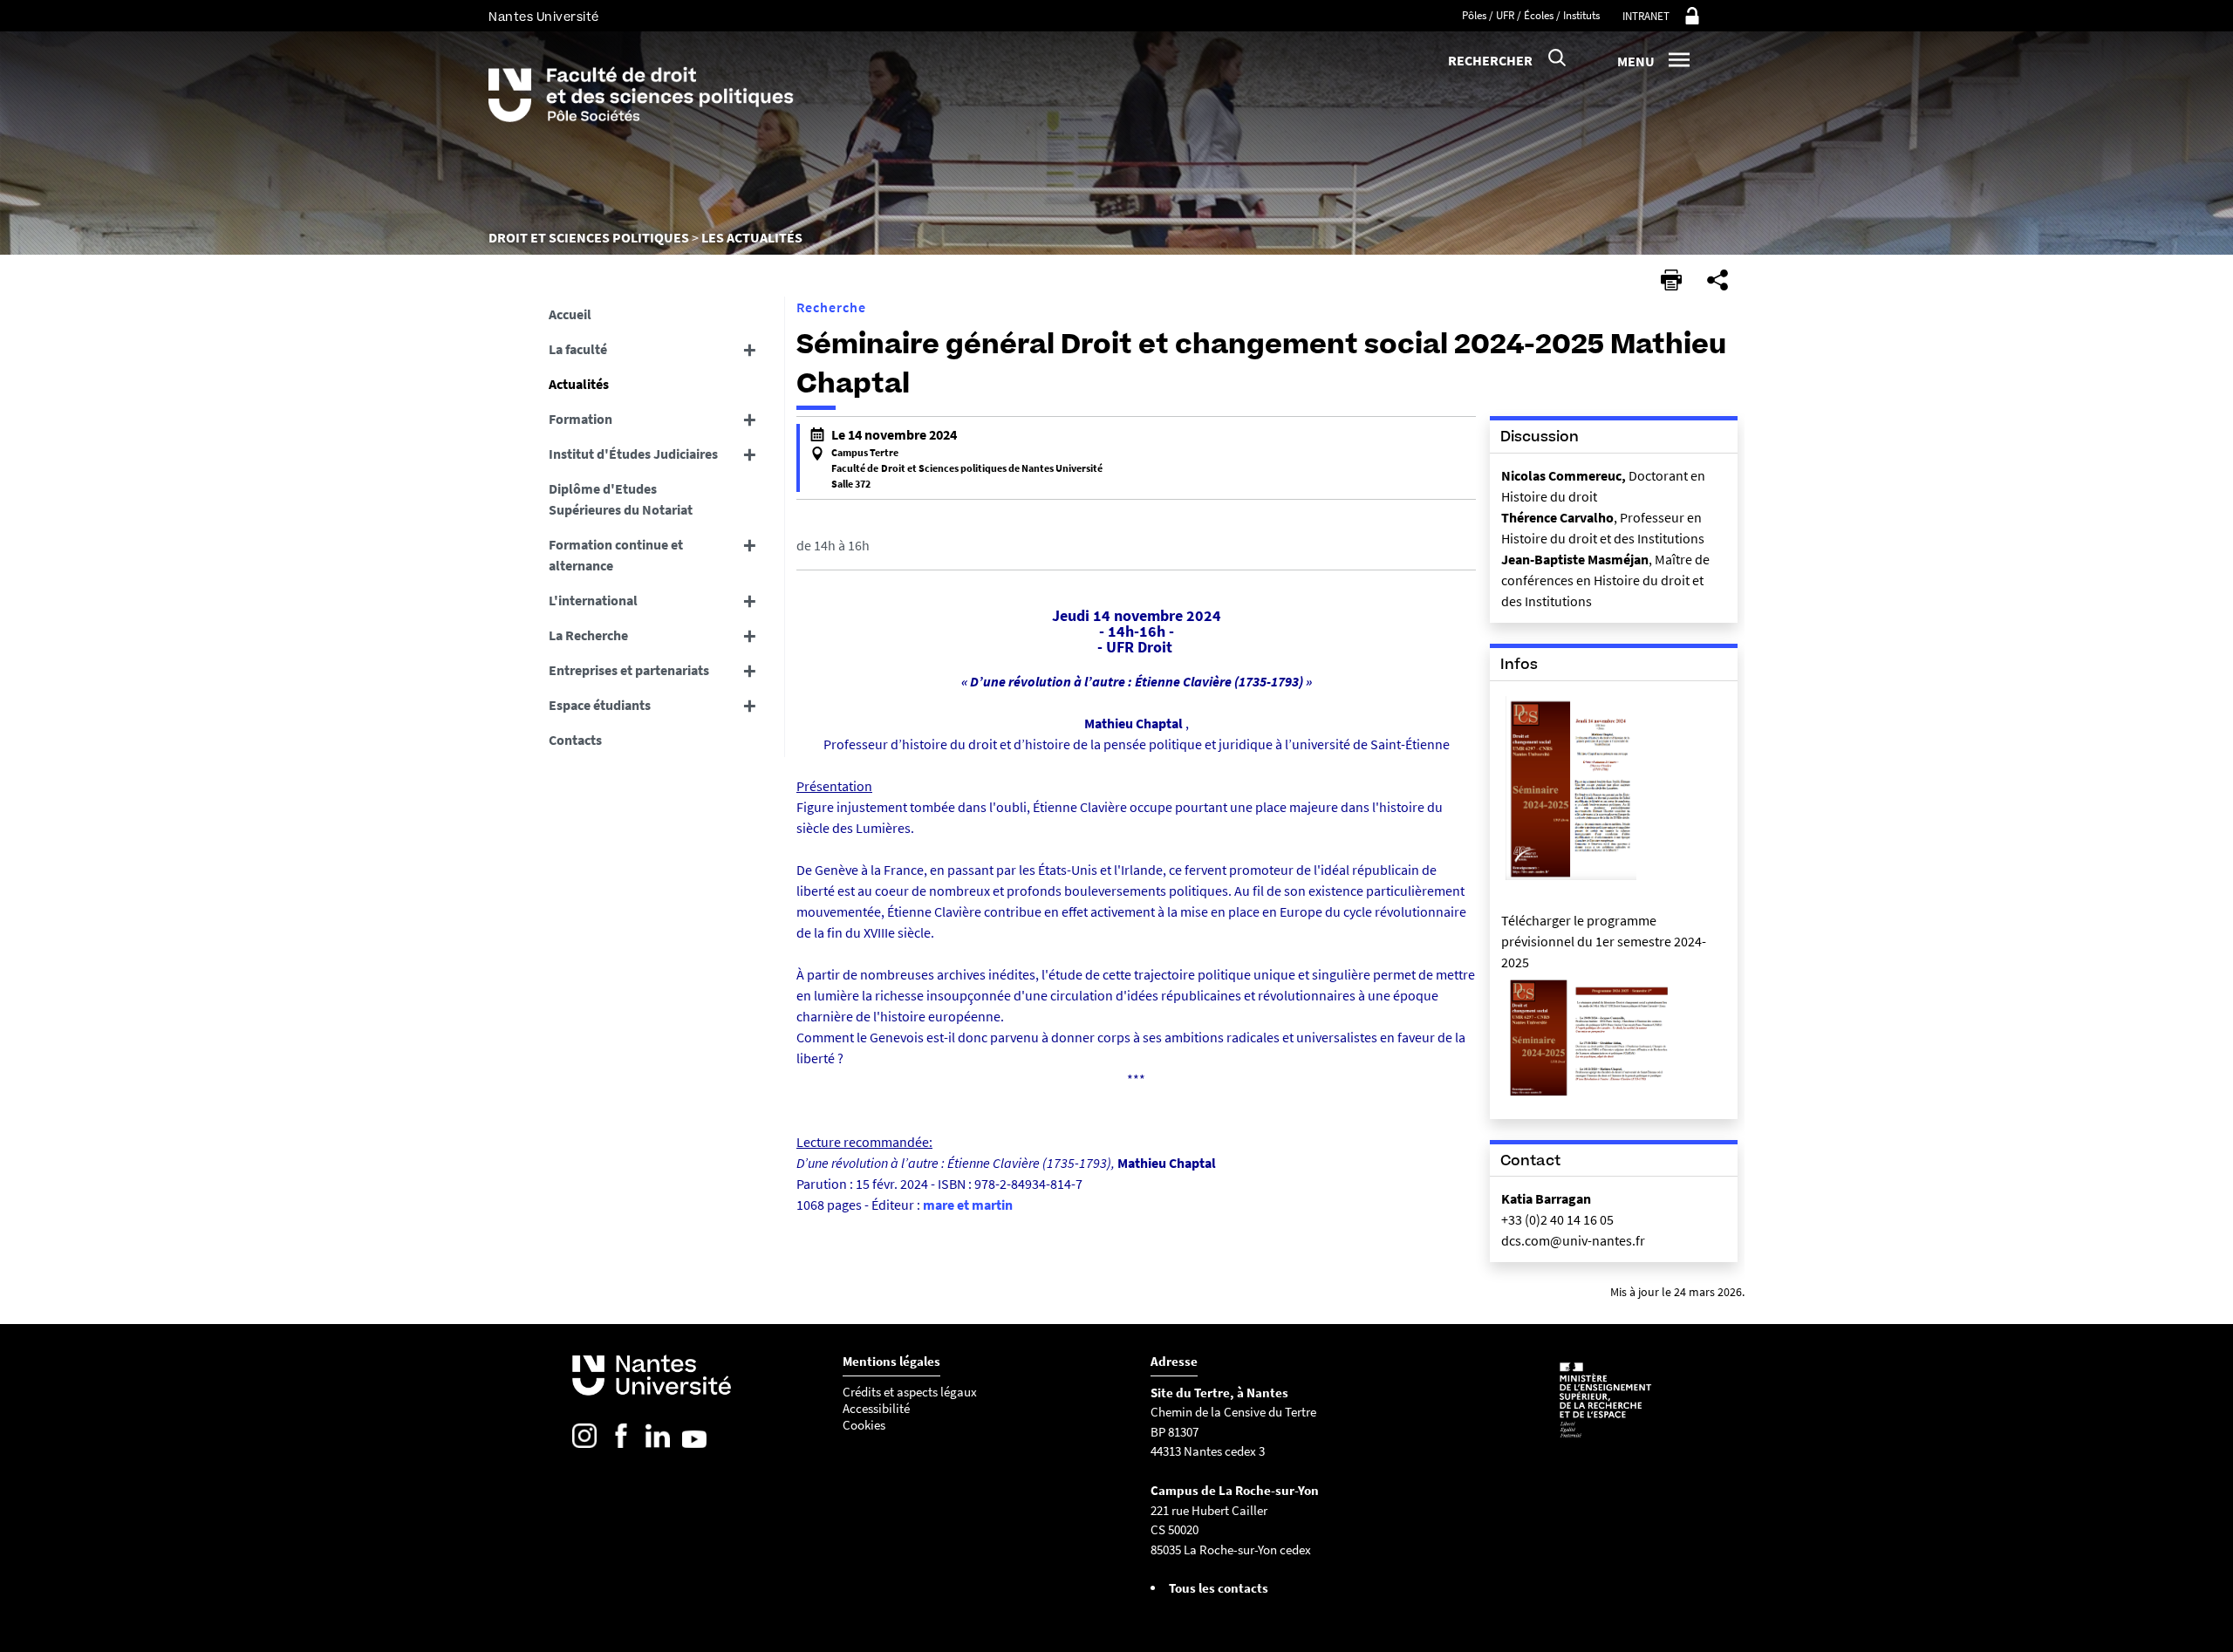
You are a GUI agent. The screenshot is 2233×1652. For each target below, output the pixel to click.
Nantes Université (544, 17)
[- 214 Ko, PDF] (1593, 1097)
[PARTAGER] (1717, 280)
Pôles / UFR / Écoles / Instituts (1531, 15)
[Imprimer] (1671, 280)
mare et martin (968, 1205)
